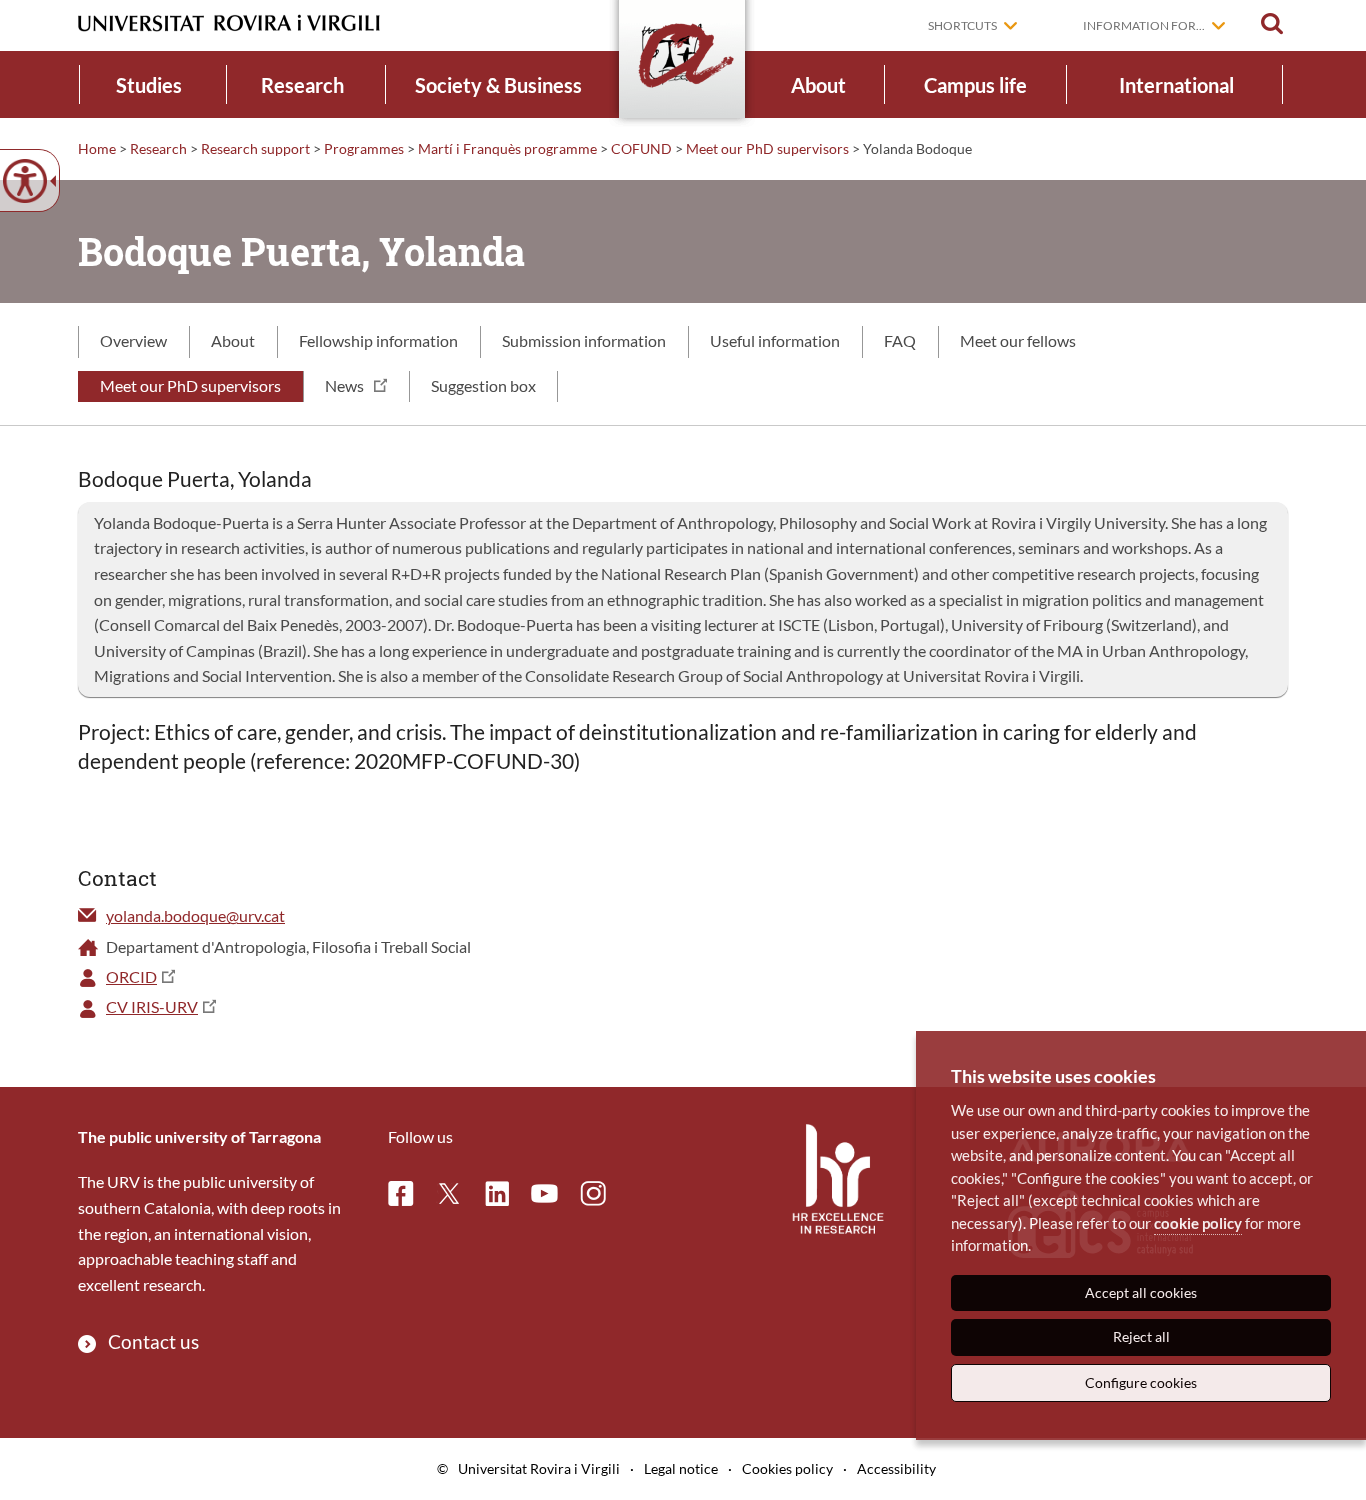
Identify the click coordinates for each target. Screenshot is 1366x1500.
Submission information (584, 340)
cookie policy (1198, 1223)
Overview (133, 340)
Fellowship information (378, 340)
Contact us (153, 1341)
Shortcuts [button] (962, 25)
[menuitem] (149, 84)
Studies (149, 85)
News (344, 385)
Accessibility (896, 1468)
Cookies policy (787, 1468)
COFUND (641, 148)
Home (97, 148)
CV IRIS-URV (152, 1006)
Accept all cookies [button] (1141, 1292)
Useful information (775, 340)
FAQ (900, 340)
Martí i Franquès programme (507, 148)
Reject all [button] (1141, 1336)
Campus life (975, 85)
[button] (1272, 24)
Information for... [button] (1144, 25)
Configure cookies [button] (1141, 1382)
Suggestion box (483, 385)
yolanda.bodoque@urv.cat (195, 915)
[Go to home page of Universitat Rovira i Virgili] (229, 23)
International (1176, 85)
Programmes (364, 148)
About (818, 85)
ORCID (131, 976)
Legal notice (681, 1468)
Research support (255, 148)
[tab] (133, 342)
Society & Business (498, 85)
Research (302, 85)
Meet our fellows (1018, 340)
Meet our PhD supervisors (767, 148)
